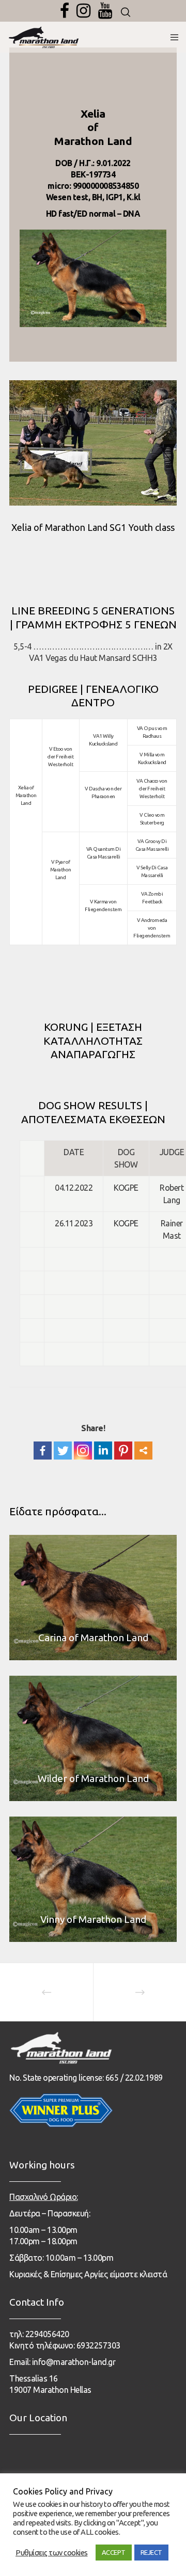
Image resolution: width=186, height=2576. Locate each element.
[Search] (126, 12)
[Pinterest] (123, 1451)
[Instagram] (83, 11)
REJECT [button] (151, 2552)
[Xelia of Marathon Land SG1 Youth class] (93, 443)
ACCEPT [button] (114, 2552)
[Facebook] (65, 11)
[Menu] (171, 37)
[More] (143, 1451)
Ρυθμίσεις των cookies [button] (52, 2553)
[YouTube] (105, 11)
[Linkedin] (103, 1451)
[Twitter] (63, 1451)
